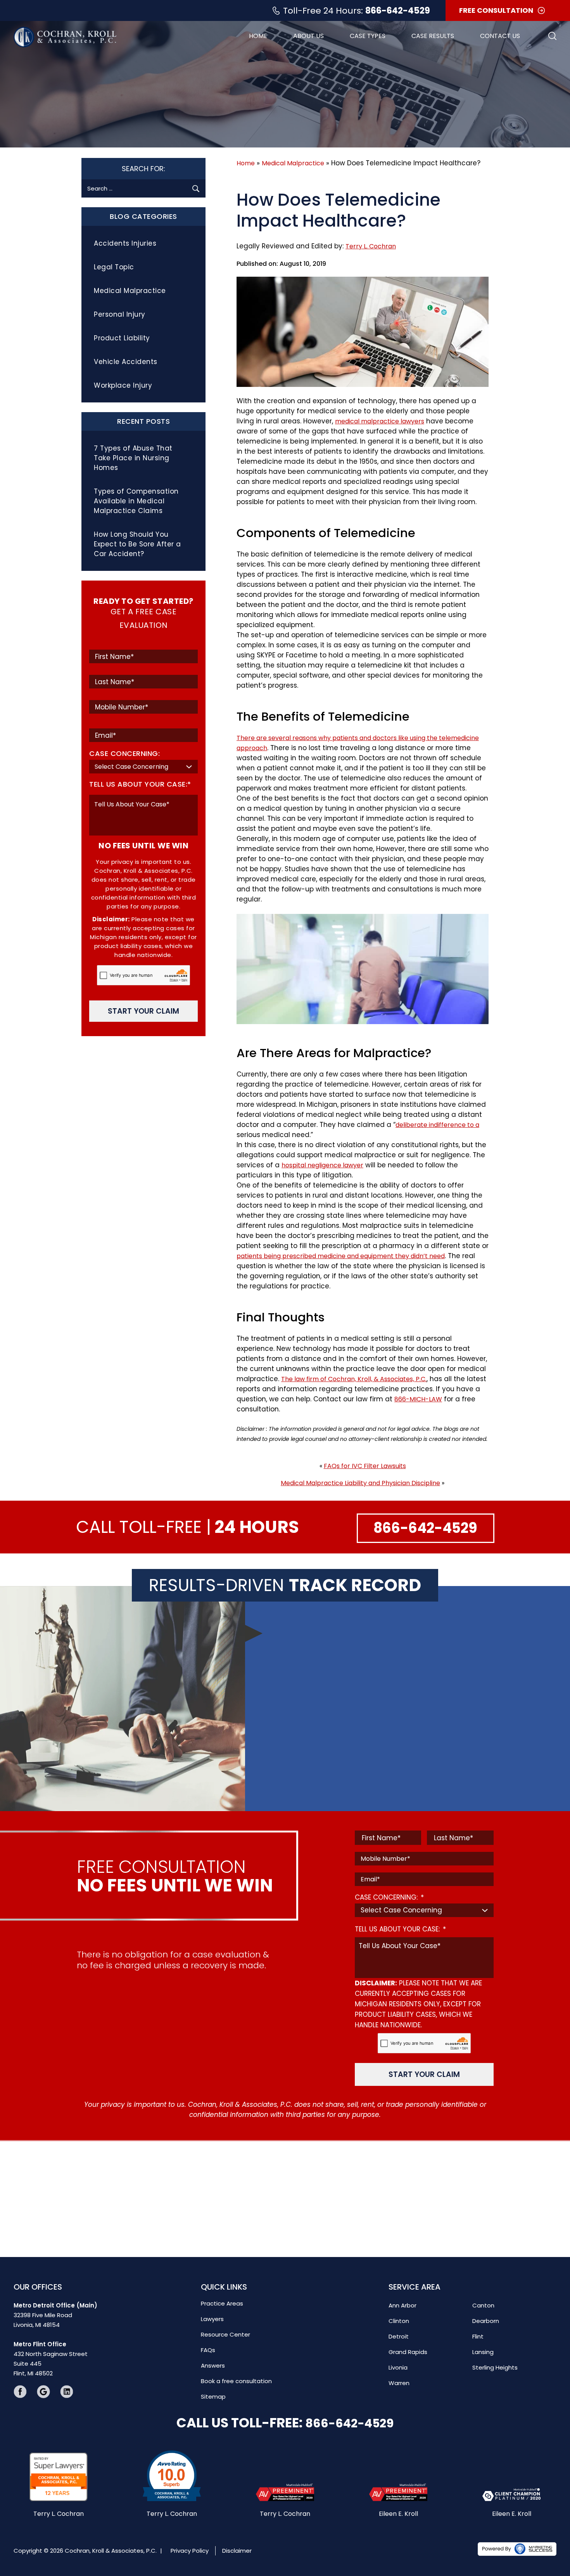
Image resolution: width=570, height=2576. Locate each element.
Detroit (399, 2336)
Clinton (399, 2321)
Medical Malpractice (293, 163)
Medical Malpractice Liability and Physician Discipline (360, 1483)
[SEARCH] (196, 188)
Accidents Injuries (125, 243)
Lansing (483, 2352)
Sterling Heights (495, 2367)
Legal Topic (114, 267)
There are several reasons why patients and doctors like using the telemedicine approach (358, 743)
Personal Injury (120, 314)
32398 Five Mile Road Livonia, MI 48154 (55, 2315)
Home (258, 36)
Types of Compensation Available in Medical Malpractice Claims (136, 501)
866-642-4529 (398, 11)
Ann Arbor (402, 2305)
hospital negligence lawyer (322, 1165)
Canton (483, 2305)
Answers (213, 2365)
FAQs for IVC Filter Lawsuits (365, 1466)
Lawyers (212, 2319)
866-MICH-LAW (418, 1399)
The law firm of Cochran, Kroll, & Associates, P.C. (354, 1379)
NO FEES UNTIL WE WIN (143, 846)
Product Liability (122, 338)
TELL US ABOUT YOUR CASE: (400, 1929)
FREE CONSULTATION (496, 10)
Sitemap (213, 2397)
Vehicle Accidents (126, 362)
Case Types (368, 36)
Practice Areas (222, 2303)
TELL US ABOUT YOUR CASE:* (140, 784)
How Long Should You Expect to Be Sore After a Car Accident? (137, 544)
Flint (478, 2336)
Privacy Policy (190, 2550)
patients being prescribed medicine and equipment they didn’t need (341, 1256)
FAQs (208, 2350)
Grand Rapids (408, 2352)
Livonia (398, 2367)
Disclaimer (237, 2550)
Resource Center (225, 2334)
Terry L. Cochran (371, 246)
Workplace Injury (123, 385)
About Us (308, 36)
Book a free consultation (236, 2381)
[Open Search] (552, 36)
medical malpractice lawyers (380, 421)
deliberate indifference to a (437, 1125)
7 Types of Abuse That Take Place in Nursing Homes (133, 458)
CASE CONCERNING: (124, 753)
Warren (399, 2383)
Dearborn (486, 2321)
